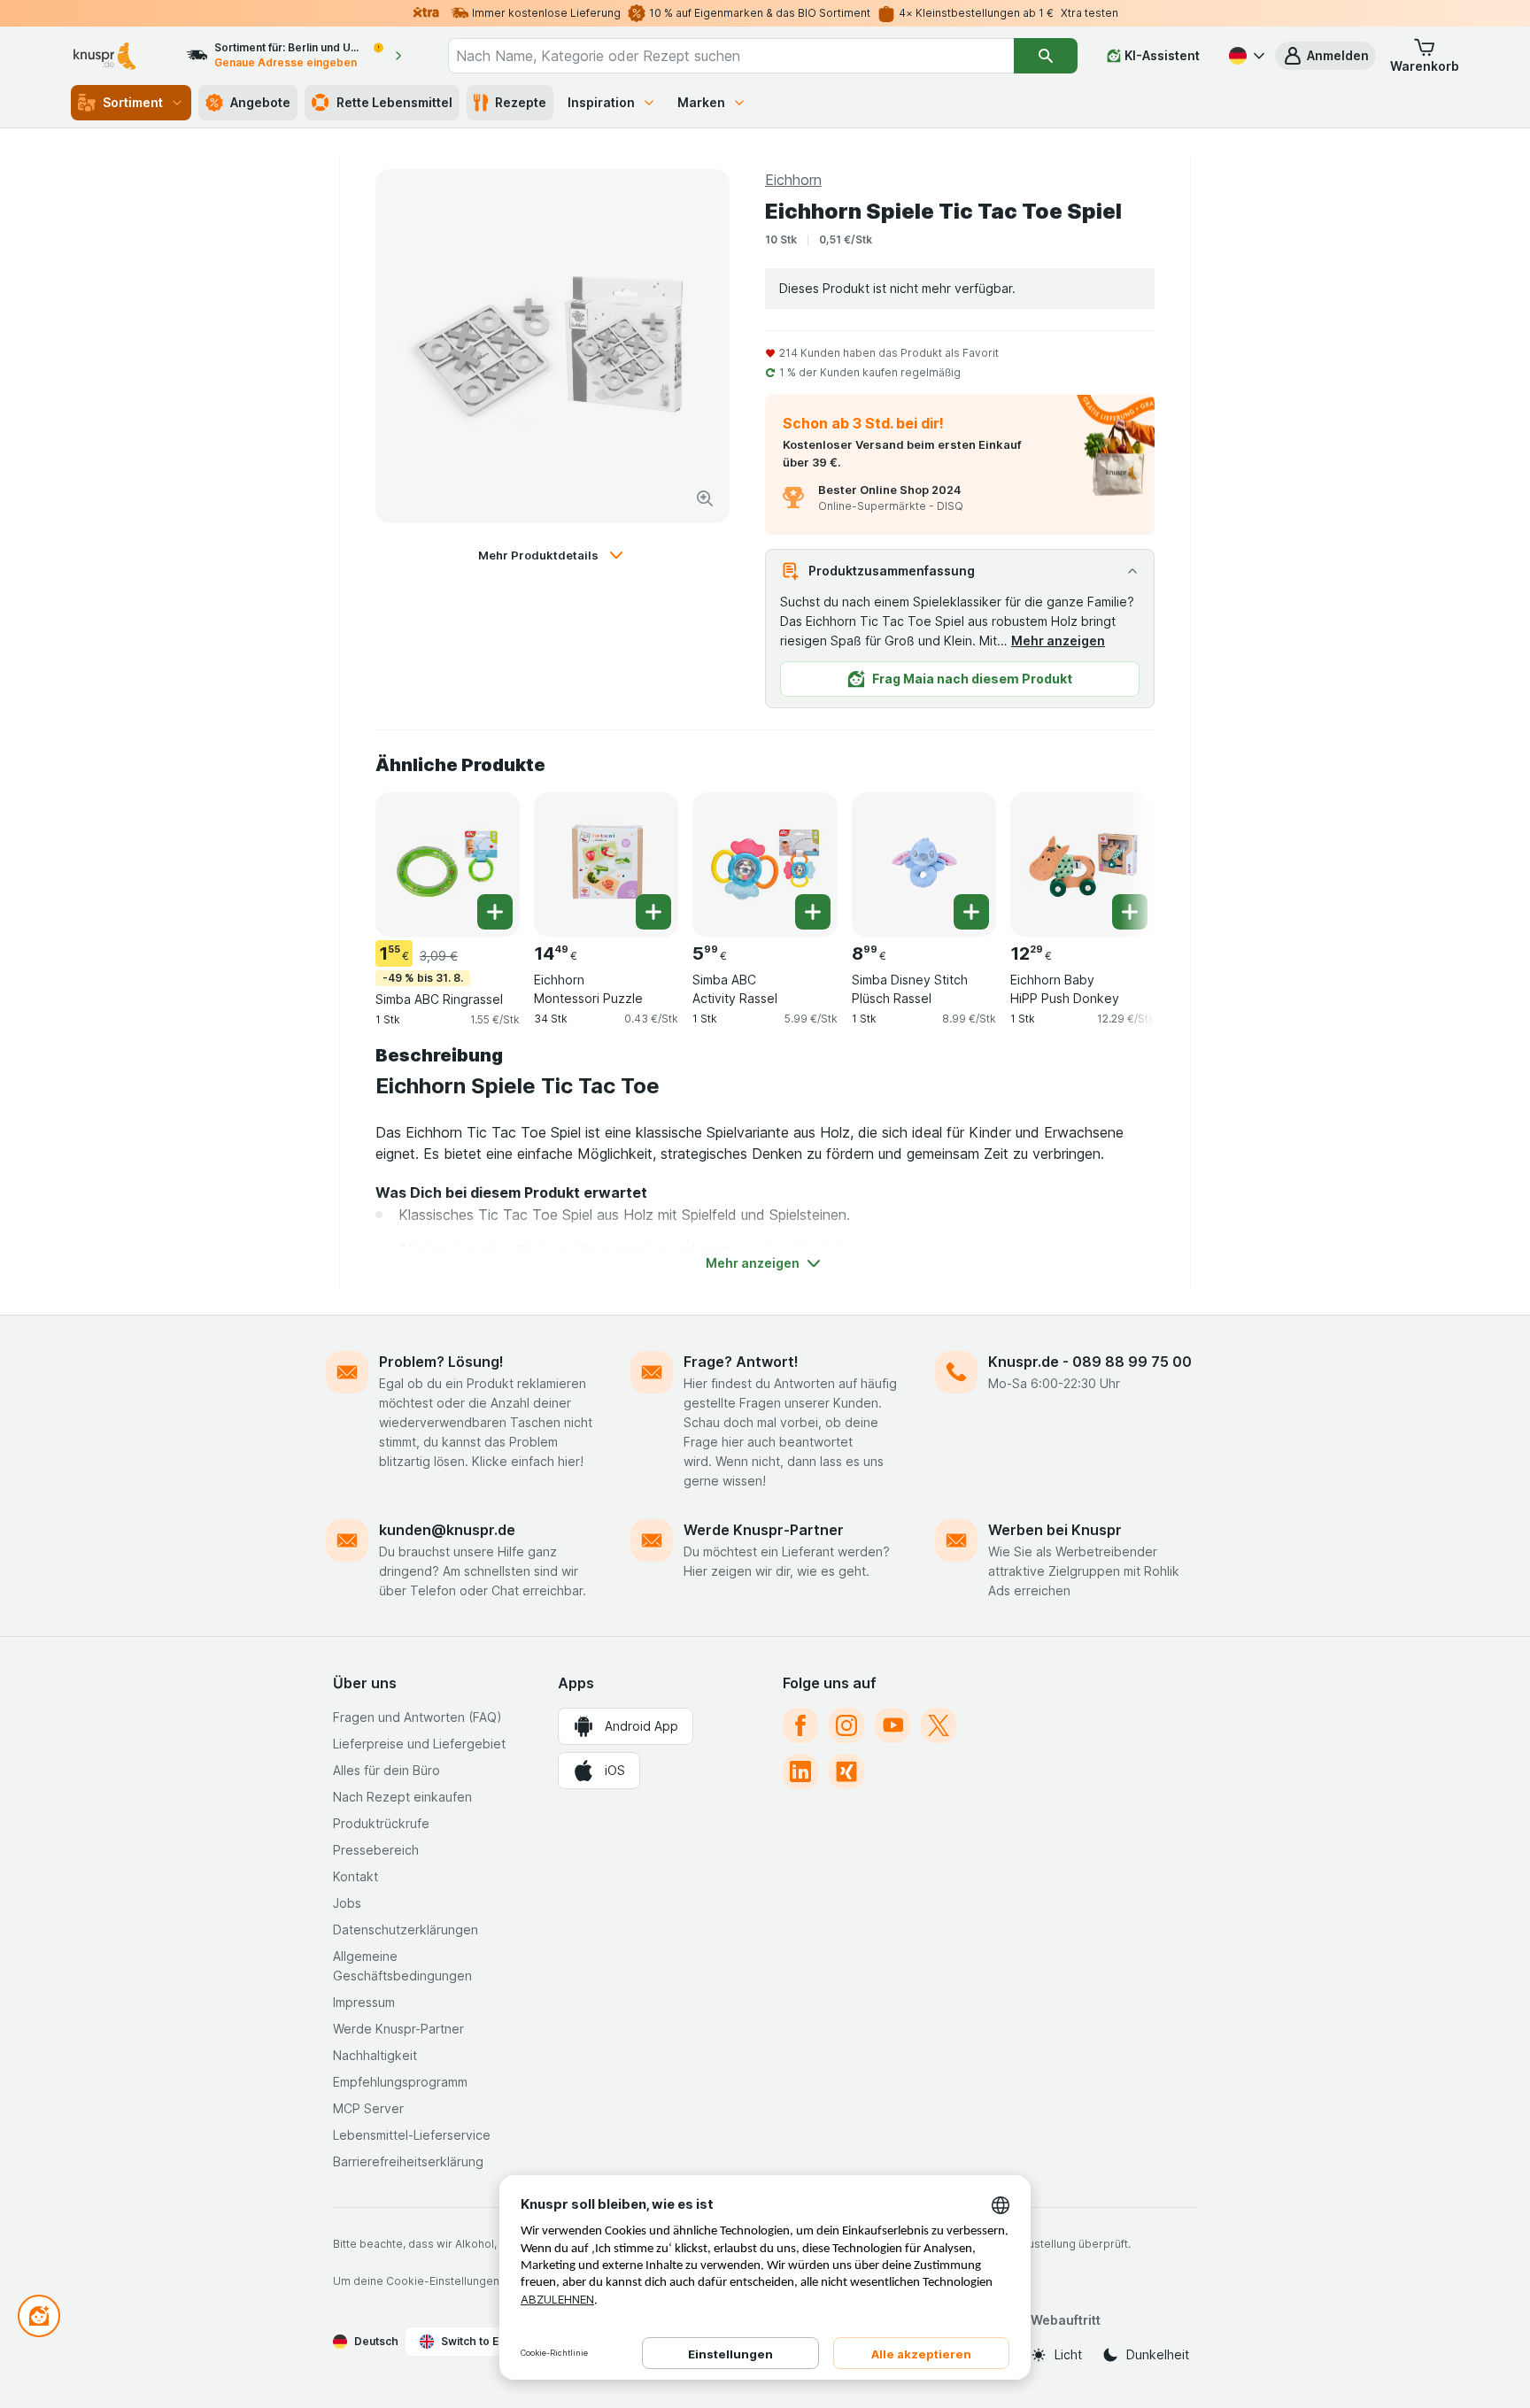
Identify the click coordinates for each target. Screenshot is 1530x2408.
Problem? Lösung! (441, 1362)
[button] (1325, 56)
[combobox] (731, 56)
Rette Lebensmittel (394, 102)
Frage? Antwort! (741, 1362)
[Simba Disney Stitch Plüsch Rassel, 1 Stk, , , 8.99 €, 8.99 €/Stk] (924, 864)
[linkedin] (800, 1771)
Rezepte (521, 102)
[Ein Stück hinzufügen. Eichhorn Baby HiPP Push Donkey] (1130, 912)
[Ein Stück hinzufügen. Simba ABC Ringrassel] (495, 912)
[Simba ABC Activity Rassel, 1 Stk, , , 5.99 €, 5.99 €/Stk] (765, 864)
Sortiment (133, 102)
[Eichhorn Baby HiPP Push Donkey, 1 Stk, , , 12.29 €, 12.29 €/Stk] (1082, 864)
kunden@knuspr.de (447, 1530)
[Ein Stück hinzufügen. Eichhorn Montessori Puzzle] (653, 912)
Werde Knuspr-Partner (764, 1530)
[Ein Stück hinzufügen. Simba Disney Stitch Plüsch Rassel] (971, 912)
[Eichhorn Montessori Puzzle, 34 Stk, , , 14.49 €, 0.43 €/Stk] (606, 864)
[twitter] (939, 1725)
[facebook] (800, 1725)
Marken (701, 102)
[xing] (846, 1771)
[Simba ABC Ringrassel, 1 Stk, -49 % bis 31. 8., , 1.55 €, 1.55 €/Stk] (448, 864)
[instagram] (846, 1725)
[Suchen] (1046, 56)
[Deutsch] (1245, 56)
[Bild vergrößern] (705, 498)
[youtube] (892, 1725)
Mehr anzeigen (1058, 641)
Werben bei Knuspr (1055, 1530)
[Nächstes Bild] (1119, 858)
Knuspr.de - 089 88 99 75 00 (1090, 1362)
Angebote (260, 102)
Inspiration (601, 102)
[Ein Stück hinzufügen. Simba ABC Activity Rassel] (813, 912)
